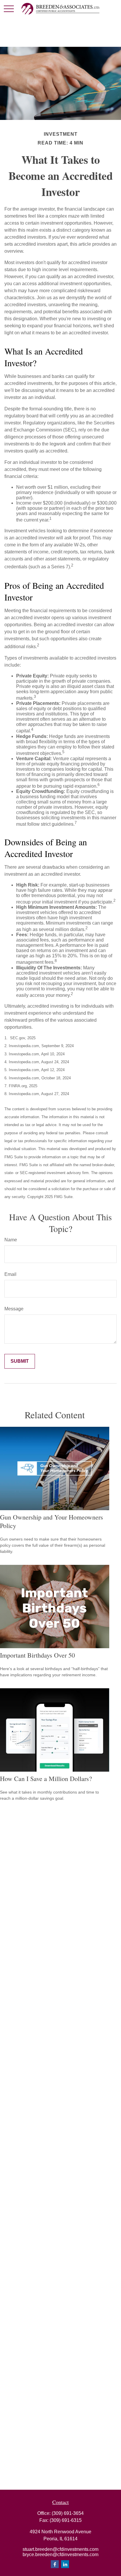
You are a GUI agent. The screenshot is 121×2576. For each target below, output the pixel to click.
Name (11, 1240)
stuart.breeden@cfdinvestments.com (60, 2549)
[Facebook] (55, 2564)
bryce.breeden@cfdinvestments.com (60, 2555)
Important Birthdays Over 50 (37, 1655)
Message (14, 1309)
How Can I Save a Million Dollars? (46, 1779)
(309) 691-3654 (68, 2513)
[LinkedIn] (65, 2564)
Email (10, 1274)
